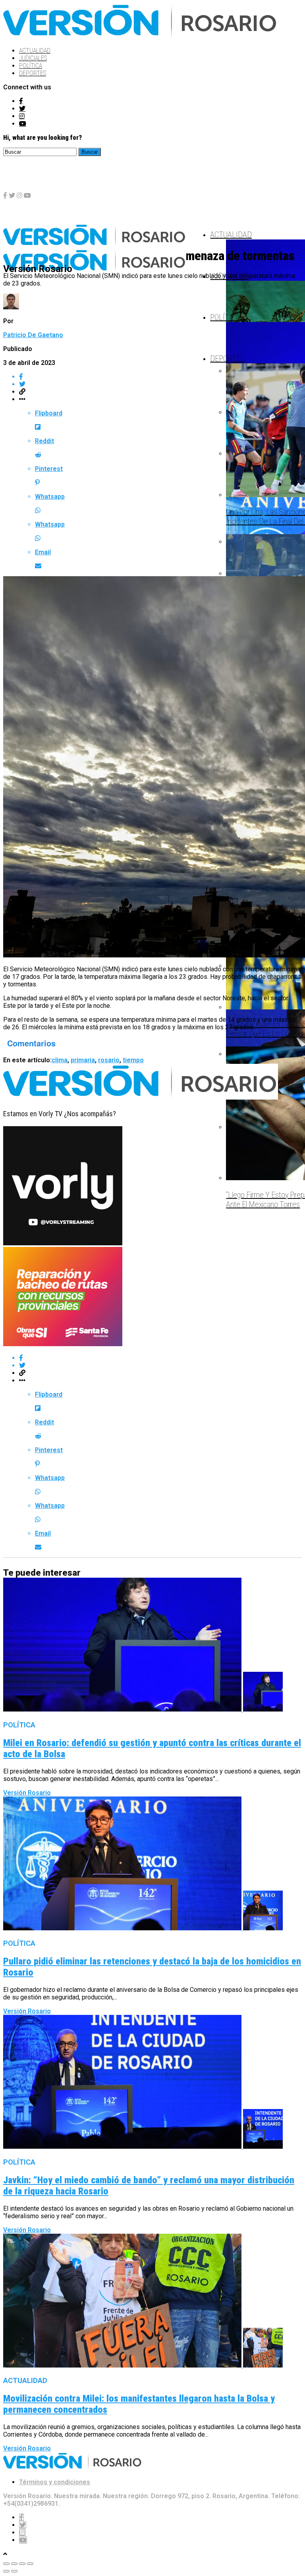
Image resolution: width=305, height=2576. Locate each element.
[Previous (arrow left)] (6, 2571)
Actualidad (35, 51)
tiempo (133, 1060)
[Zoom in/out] (30, 2564)
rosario (109, 1060)
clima (60, 1060)
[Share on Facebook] (160, 377)
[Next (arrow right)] (14, 2571)
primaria (83, 1060)
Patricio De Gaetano (33, 335)
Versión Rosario (27, 1793)
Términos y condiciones (55, 2482)
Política (31, 66)
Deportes (33, 73)
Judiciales (33, 58)
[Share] (14, 2564)
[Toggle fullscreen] (22, 2564)
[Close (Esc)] (6, 2564)
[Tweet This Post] (160, 384)
